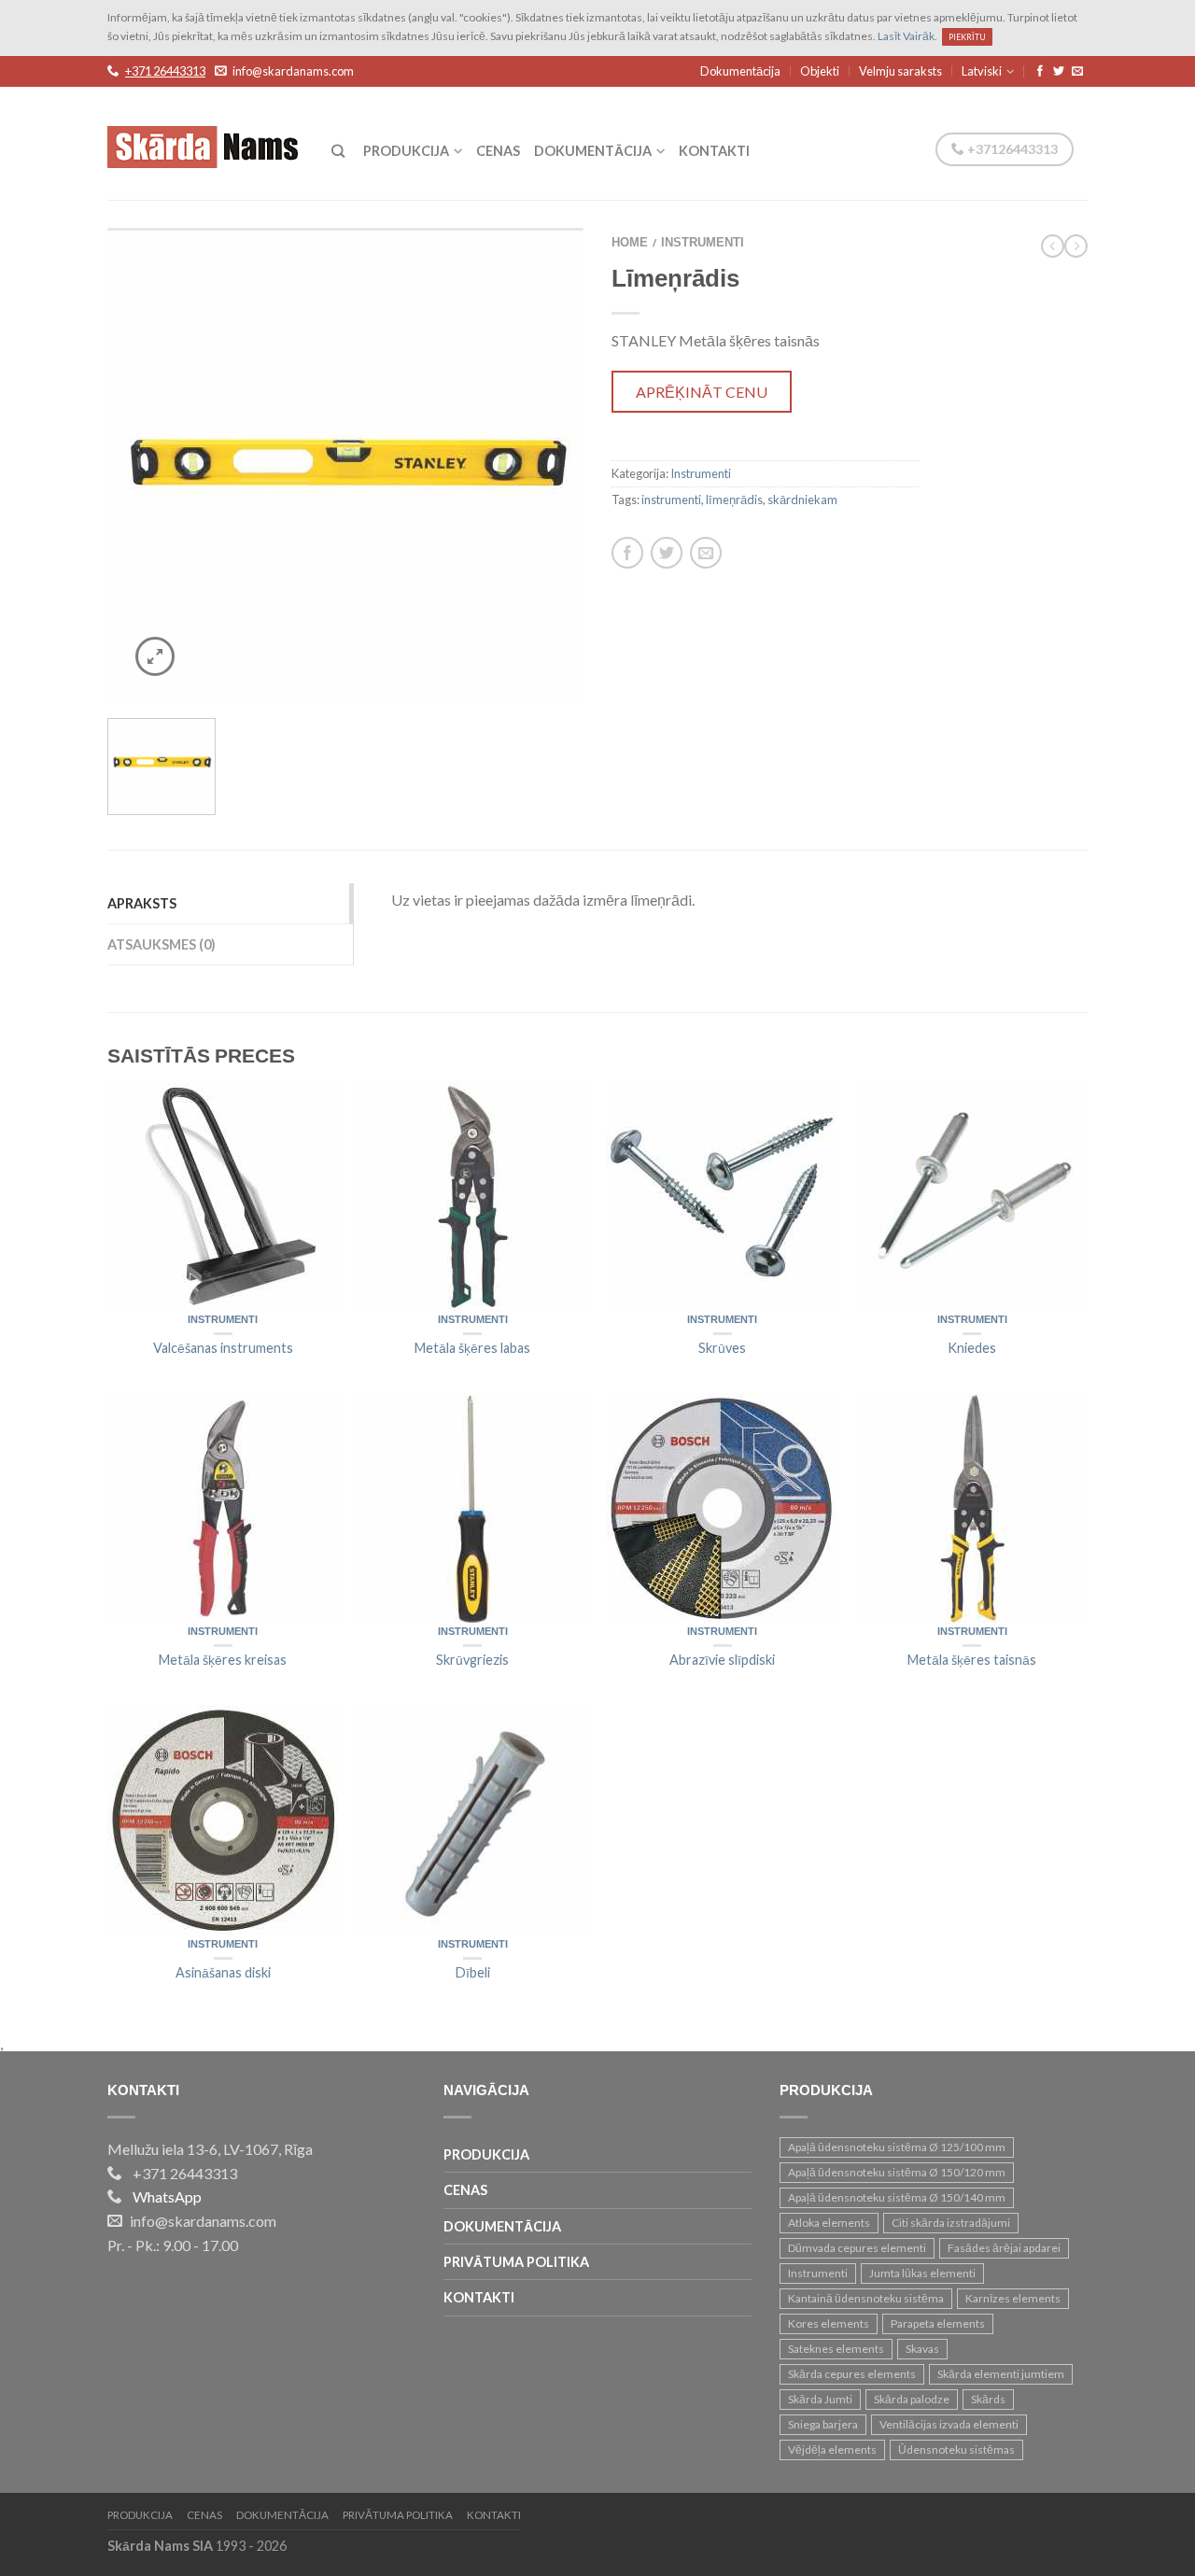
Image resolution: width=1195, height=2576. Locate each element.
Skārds (988, 2399)
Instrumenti (703, 244)
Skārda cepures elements (852, 2374)
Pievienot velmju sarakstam (537, 274)
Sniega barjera (823, 2424)
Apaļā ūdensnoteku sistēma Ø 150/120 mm (897, 2172)
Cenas (498, 151)
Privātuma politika (516, 2262)
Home (630, 244)
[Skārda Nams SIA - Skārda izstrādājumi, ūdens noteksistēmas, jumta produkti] (205, 142)
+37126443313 (1011, 149)
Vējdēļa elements (832, 2449)
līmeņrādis (734, 500)
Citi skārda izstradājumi (951, 2223)
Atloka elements (829, 2223)
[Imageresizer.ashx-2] (345, 466)
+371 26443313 (165, 71)
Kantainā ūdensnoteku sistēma (866, 2298)
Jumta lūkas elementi (922, 2273)
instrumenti (671, 500)
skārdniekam (802, 500)
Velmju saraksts (900, 71)
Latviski (982, 71)
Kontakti (714, 151)
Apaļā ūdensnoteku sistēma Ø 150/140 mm (897, 2197)
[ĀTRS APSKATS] (223, 1197)
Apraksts (142, 903)
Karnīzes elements (1013, 2298)
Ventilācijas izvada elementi (949, 2424)
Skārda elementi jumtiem (1001, 2374)
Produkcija (406, 151)
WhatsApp (167, 2196)
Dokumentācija (740, 71)
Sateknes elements (836, 2349)
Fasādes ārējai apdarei (1004, 2248)
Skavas (922, 2349)
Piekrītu (967, 37)
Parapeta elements (938, 2323)
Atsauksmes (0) (162, 944)
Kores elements (829, 2323)
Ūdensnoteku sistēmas (956, 2449)
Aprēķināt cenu (702, 392)
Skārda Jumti (820, 2399)
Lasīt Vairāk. (907, 36)
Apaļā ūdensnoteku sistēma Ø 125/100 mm (897, 2147)
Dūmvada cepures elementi (857, 2248)
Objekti (820, 71)
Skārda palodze (912, 2399)
